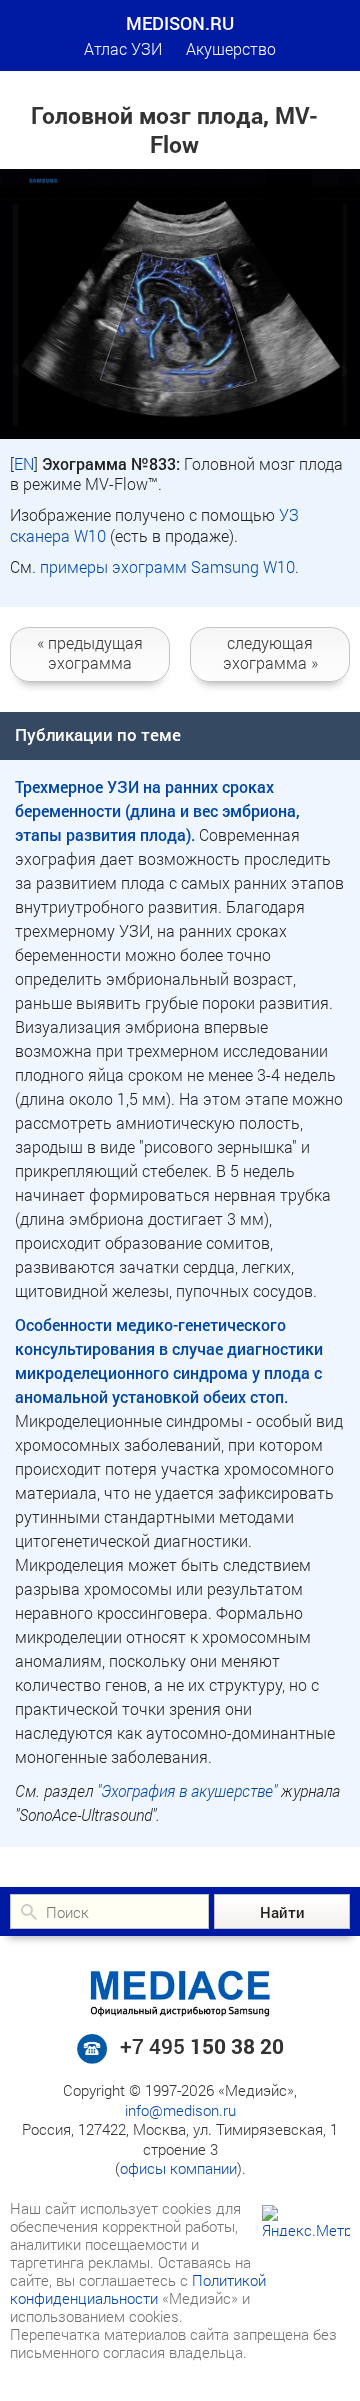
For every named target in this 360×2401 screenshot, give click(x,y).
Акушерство (231, 48)
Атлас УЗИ (123, 48)
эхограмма (90, 652)
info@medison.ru (180, 2110)
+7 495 (202, 2046)
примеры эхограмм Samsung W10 (167, 566)
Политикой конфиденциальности (138, 2289)
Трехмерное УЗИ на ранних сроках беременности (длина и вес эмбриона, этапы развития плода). (157, 810)
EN (24, 463)
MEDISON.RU (180, 23)
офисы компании (178, 2168)
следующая (270, 652)
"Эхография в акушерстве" (187, 1790)
